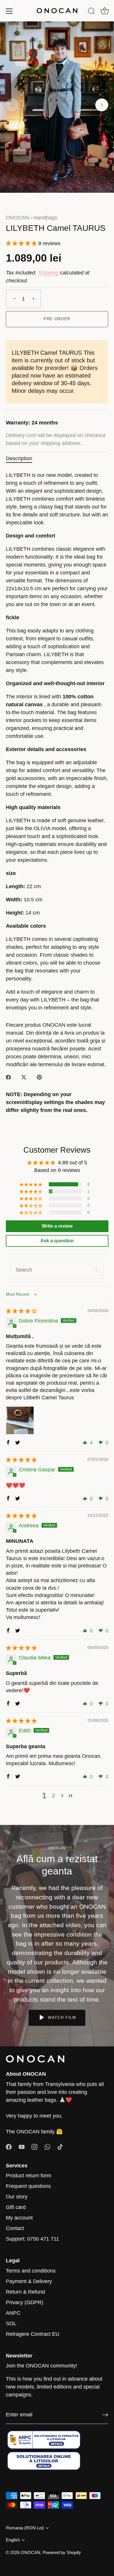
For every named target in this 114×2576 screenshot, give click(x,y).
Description (19, 458)
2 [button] (53, 1796)
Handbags (45, 218)
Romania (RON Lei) (25, 2528)
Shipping (48, 273)
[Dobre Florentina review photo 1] (20, 1420)
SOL (11, 2323)
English (13, 2540)
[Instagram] (34, 2147)
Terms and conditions (31, 2271)
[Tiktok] (60, 2147)
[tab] (22, 459)
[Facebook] (9, 2147)
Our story (17, 2197)
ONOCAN (17, 218)
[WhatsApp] (47, 2147)
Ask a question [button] (57, 1241)
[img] (21, 1311)
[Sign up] (105, 2415)
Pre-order (57, 319)
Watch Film (61, 2018)
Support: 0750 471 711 (32, 2239)
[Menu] (9, 11)
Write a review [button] (57, 1226)
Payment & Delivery (29, 2281)
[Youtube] (22, 2147)
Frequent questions (28, 2186)
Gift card (16, 2207)
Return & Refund (25, 2292)
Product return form (28, 2176)
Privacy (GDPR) (25, 2302)
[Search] (91, 12)
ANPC (13, 2313)
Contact (15, 2228)
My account (19, 2218)
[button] (12, 105)
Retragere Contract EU (33, 2334)
